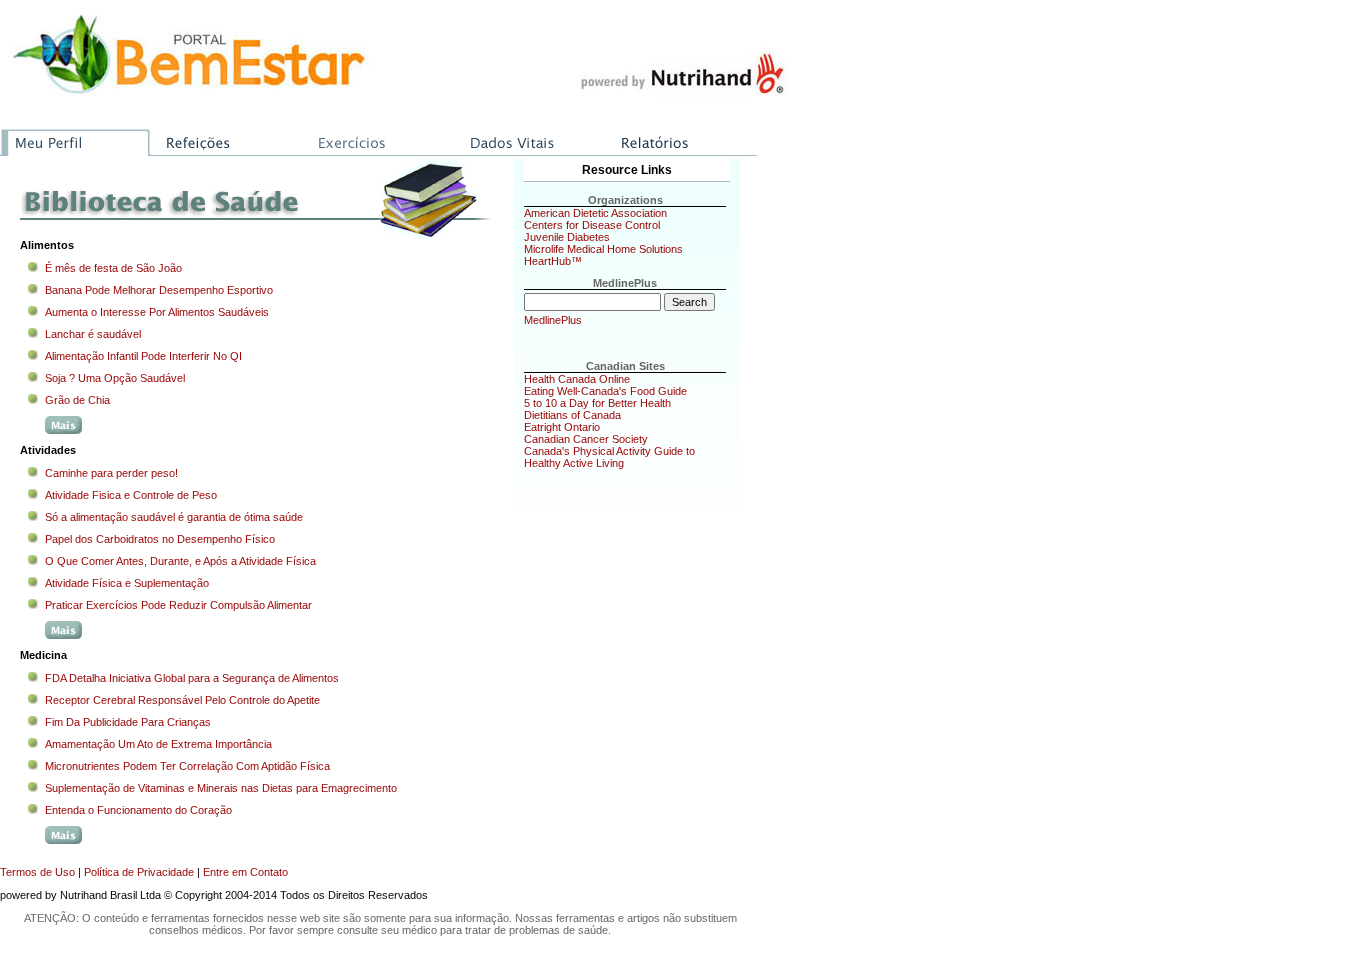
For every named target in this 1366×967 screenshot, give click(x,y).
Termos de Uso (37, 872)
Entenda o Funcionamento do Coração (138, 810)
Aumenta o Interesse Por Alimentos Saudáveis (157, 312)
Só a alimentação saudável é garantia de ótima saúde (174, 517)
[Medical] (530, 136)
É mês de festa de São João (113, 268)
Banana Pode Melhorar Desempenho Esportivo (159, 290)
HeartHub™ (553, 261)
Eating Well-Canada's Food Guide (605, 391)
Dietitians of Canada (572, 415)
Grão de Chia (77, 400)
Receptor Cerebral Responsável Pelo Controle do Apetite (182, 700)
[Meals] (227, 136)
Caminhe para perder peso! (111, 473)
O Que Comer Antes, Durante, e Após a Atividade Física (180, 561)
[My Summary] (75, 136)
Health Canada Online (577, 379)
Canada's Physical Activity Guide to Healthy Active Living (609, 457)
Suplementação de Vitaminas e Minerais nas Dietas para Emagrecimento (221, 788)
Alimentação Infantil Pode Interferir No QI (143, 356)
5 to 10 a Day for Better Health (597, 403)
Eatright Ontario (562, 427)
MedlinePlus (553, 320)
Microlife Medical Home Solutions (603, 249)
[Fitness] (379, 136)
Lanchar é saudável (93, 334)
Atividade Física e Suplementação (127, 583)
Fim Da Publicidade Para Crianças (128, 722)
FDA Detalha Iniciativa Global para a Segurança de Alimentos (192, 678)
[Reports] (681, 136)
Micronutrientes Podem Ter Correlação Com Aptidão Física (187, 766)
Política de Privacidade (139, 872)
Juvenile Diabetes (567, 237)
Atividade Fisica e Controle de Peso (131, 495)
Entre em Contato (245, 872)
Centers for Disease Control (592, 225)
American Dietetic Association (595, 213)
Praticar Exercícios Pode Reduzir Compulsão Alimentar (178, 605)
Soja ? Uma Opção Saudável (115, 378)
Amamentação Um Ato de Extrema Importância (158, 744)
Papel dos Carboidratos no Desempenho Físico (160, 539)
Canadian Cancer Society (586, 439)
